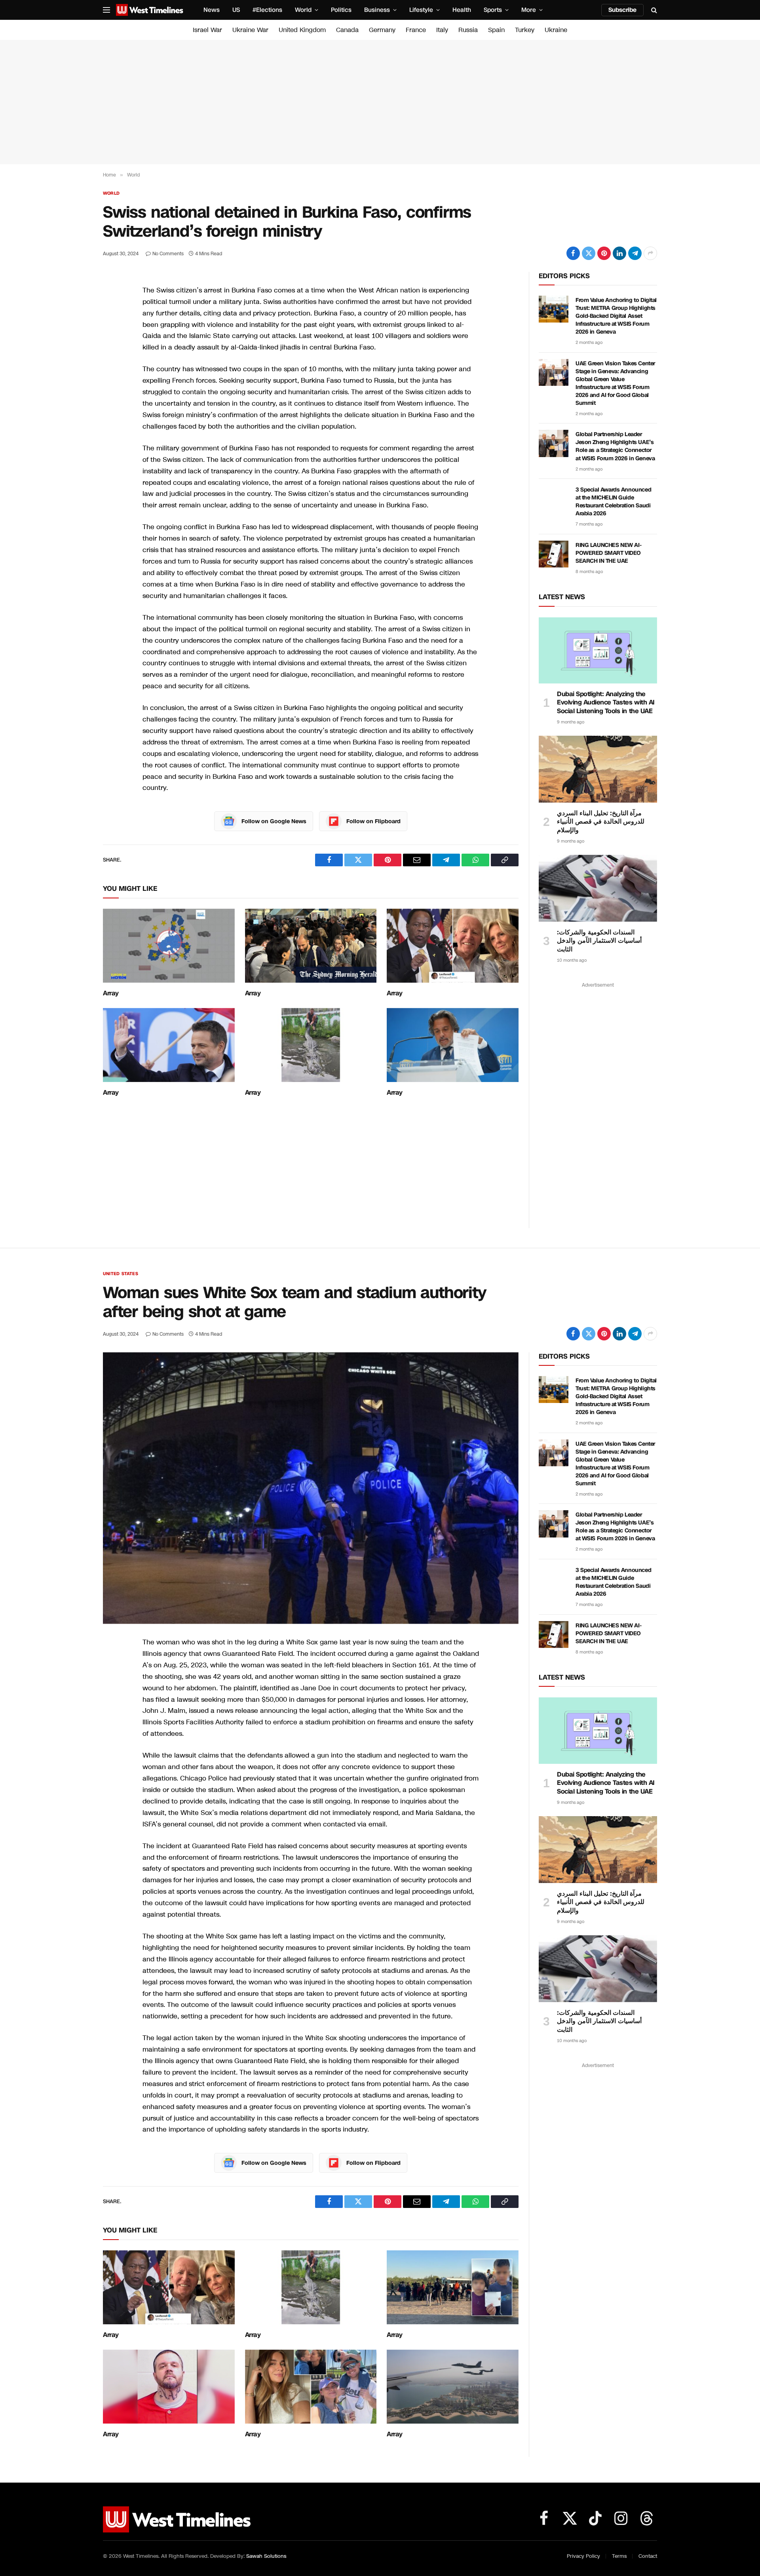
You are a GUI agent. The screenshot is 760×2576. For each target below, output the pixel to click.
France (416, 30)
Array (111, 993)
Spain (496, 30)
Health (462, 10)
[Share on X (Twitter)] (589, 253)
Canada (347, 30)
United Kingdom (302, 30)
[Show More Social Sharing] (650, 253)
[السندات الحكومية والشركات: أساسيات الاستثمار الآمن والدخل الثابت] (598, 888)
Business (377, 10)
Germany (382, 30)
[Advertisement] (380, 102)
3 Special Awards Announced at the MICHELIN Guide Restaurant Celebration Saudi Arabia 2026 (613, 502)
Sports (493, 10)
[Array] (169, 946)
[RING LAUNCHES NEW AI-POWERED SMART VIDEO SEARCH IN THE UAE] (554, 554)
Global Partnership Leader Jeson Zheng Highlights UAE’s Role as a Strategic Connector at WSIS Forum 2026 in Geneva (615, 446)
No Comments (168, 254)
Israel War (207, 30)
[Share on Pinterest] (604, 253)
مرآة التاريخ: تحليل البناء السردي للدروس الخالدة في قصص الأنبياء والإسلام (601, 822)
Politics (341, 10)
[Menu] (106, 10)
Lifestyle (421, 10)
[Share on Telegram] (635, 253)
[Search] (653, 10)
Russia (468, 30)
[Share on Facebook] (573, 253)
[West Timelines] (150, 10)
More (529, 10)
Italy (442, 30)
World (303, 10)
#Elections (267, 10)
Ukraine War (250, 30)
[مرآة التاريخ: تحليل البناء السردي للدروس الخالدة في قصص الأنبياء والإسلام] (598, 769)
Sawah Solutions (266, 2556)
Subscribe (622, 10)
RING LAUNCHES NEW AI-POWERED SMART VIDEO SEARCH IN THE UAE (608, 553)
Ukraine (556, 30)
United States (121, 1274)
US (236, 10)
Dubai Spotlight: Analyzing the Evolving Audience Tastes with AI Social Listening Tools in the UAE (606, 703)
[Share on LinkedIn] (619, 253)
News (212, 10)
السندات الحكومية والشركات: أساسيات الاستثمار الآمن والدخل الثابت (599, 941)
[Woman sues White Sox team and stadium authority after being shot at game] (311, 1488)
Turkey (525, 30)
